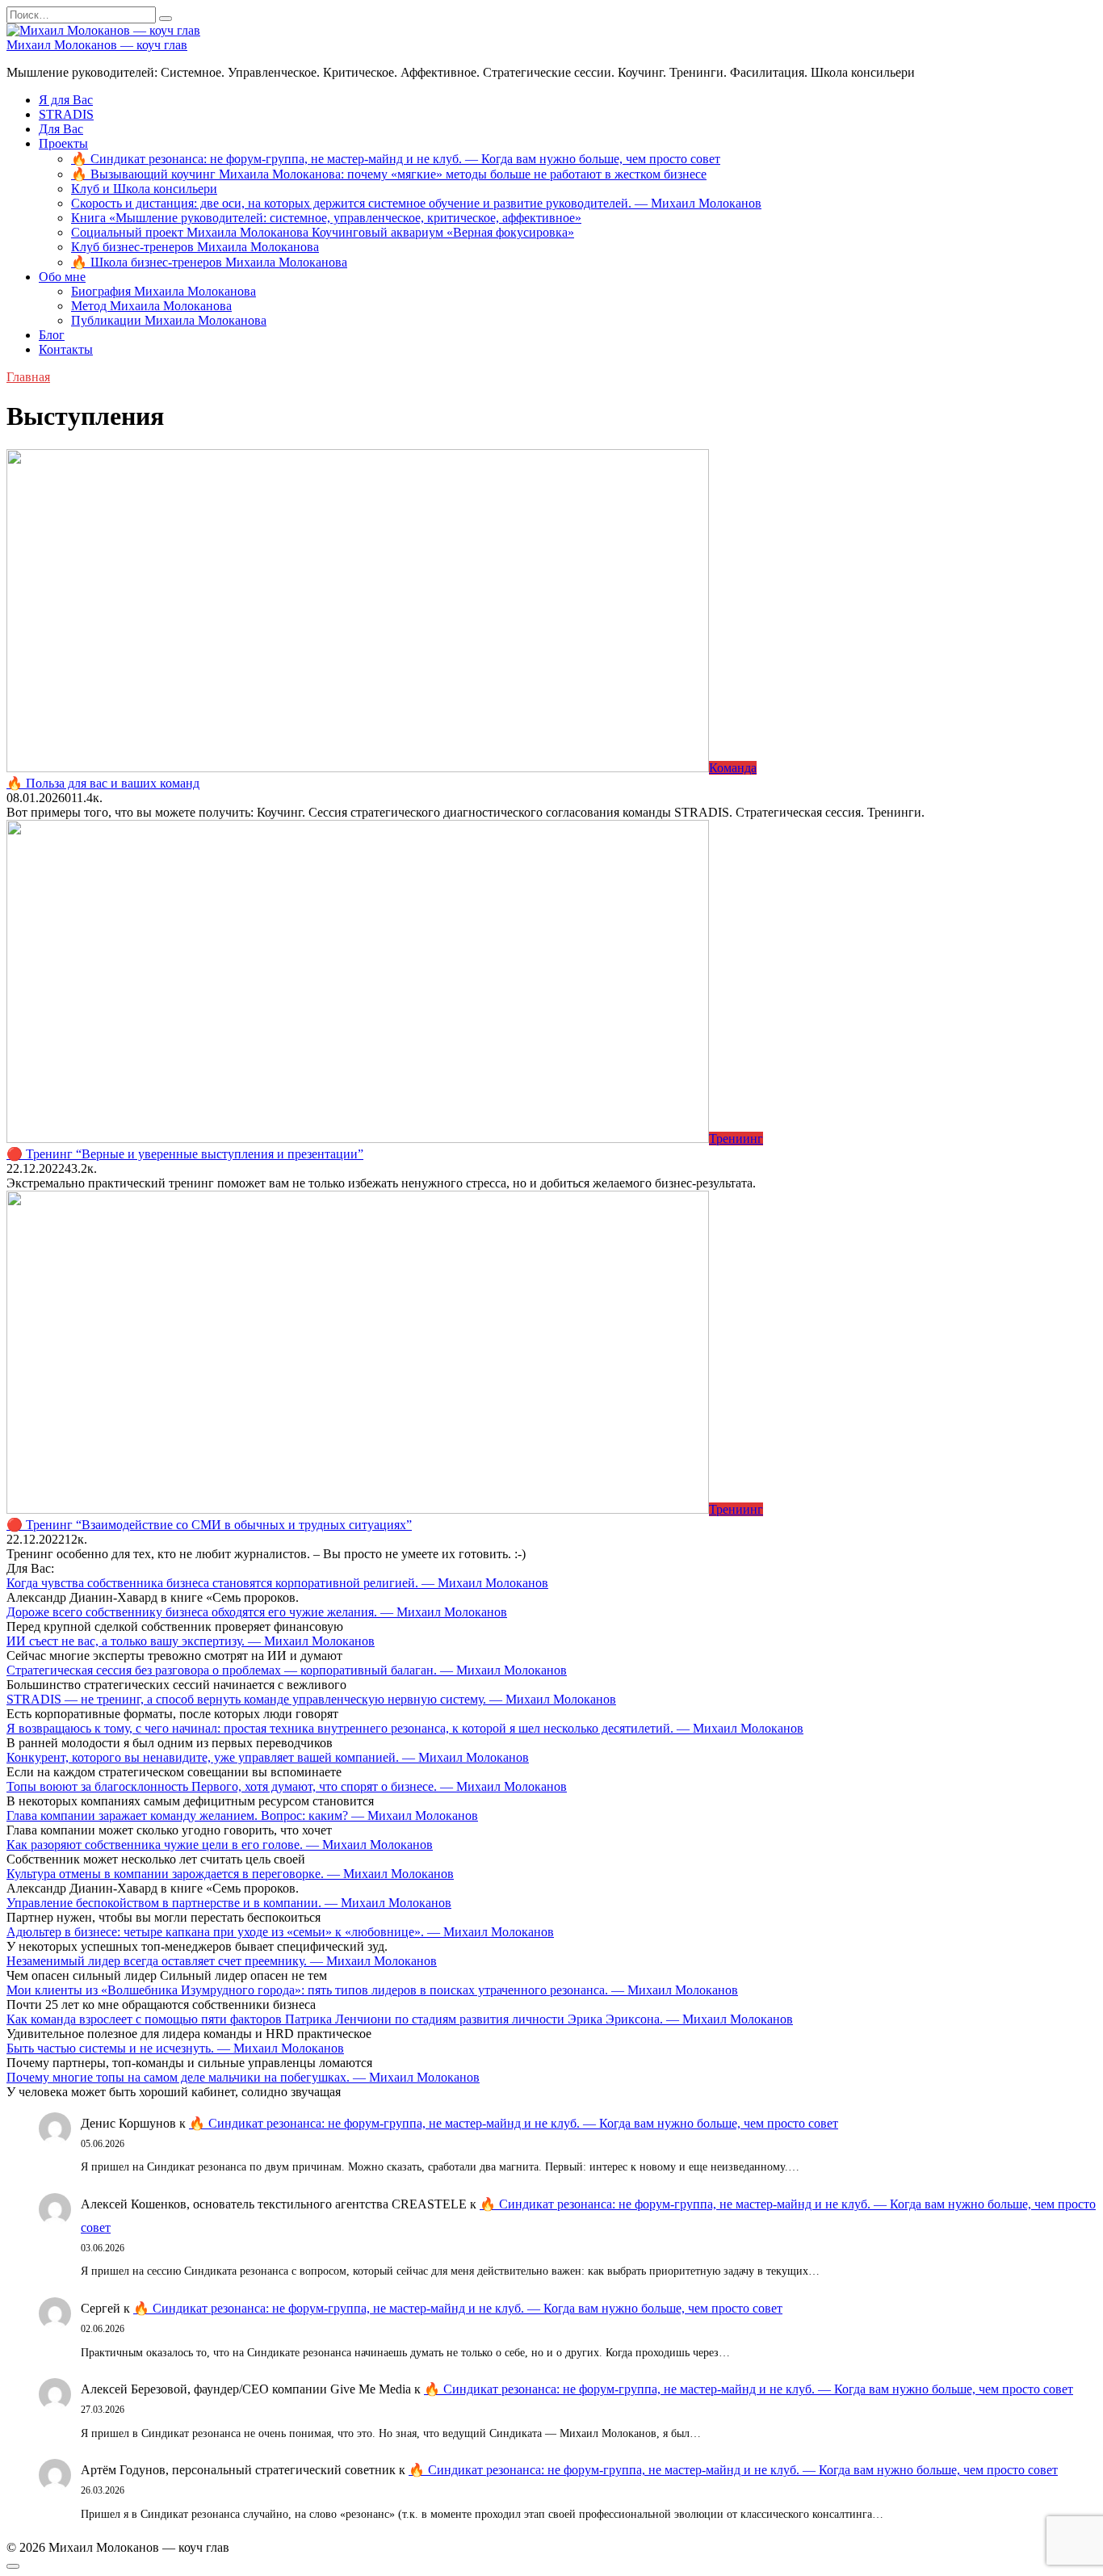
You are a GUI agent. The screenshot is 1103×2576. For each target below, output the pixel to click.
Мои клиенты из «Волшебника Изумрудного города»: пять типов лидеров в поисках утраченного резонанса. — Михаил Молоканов (372, 1990)
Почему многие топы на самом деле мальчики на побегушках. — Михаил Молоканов (243, 2077)
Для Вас (61, 129)
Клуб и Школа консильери (144, 189)
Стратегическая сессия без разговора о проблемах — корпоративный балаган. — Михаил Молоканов (287, 1670)
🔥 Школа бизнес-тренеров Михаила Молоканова (209, 262)
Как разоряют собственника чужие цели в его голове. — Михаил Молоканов (220, 1845)
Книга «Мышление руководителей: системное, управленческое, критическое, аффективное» (326, 218)
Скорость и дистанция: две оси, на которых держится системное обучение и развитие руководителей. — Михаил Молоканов (416, 203)
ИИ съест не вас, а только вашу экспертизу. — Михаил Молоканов (191, 1641)
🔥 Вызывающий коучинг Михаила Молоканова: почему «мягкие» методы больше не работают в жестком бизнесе (389, 174)
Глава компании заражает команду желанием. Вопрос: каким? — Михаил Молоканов (242, 1815)
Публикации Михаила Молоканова (169, 320)
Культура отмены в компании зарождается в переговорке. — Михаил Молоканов (230, 1874)
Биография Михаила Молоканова (164, 291)
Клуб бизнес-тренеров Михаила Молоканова (195, 247)
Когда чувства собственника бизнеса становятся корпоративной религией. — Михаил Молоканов (277, 1583)
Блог (52, 335)
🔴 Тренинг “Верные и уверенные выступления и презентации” (185, 1154)
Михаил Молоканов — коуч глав (97, 45)
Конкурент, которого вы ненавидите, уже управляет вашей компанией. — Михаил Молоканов (268, 1757)
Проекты (63, 143)
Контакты (66, 349)
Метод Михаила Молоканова (151, 306)
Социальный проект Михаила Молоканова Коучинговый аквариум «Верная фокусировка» (323, 232)
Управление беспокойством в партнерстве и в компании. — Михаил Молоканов (229, 1903)
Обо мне (62, 277)
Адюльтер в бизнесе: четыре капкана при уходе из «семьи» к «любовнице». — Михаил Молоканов (280, 1932)
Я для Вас (66, 100)
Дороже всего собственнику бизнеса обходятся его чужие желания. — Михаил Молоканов (257, 1612)
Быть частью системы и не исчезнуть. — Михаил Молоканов (175, 2048)
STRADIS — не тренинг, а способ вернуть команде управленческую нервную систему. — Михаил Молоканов (311, 1699)
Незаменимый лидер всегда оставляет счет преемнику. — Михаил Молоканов (222, 1961)
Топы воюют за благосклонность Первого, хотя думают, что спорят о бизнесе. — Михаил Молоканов (287, 1786)
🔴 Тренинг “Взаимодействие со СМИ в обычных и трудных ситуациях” (209, 1525)
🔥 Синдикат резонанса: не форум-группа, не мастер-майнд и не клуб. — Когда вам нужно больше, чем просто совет (396, 159)
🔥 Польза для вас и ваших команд (103, 783)
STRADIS (66, 114)
